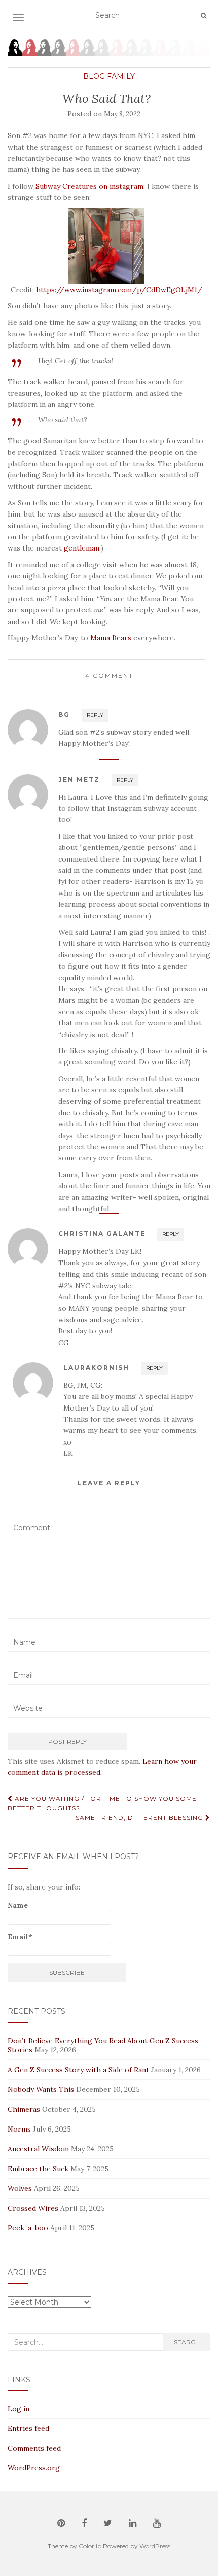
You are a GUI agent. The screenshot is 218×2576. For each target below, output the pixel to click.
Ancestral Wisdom (38, 2149)
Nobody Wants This (41, 2089)
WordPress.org (34, 2468)
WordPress (155, 2546)
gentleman (82, 548)
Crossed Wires (33, 2208)
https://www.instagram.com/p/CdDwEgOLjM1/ (119, 290)
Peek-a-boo (28, 2228)
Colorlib (90, 2546)
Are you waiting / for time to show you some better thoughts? (102, 1803)
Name (18, 1905)
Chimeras (24, 2109)
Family (121, 76)
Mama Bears (111, 638)
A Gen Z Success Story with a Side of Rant (78, 2070)
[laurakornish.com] (109, 47)
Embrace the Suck (38, 2169)
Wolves (20, 2188)
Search (187, 2342)
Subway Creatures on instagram (89, 186)
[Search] (204, 15)
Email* (20, 1937)
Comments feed (34, 2448)
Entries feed (28, 2428)
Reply (95, 715)
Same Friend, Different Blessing (140, 1818)
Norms (19, 2129)
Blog (94, 76)
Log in (19, 2409)
